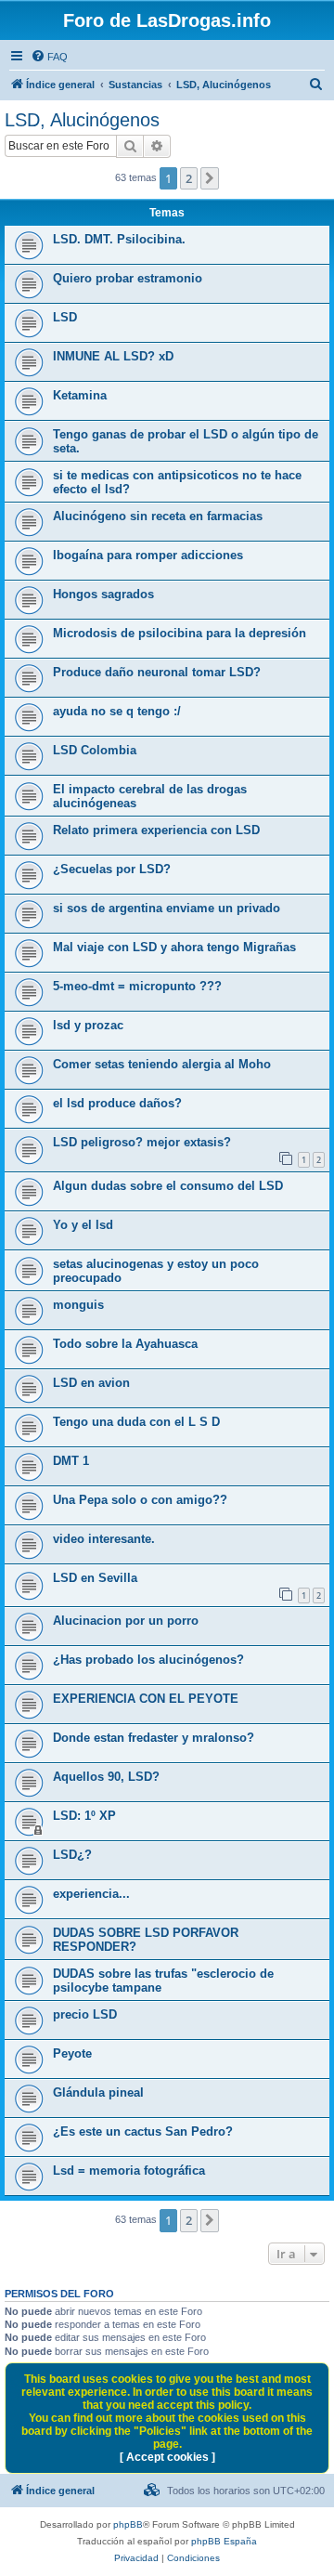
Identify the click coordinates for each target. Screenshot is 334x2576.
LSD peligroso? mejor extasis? (142, 1142)
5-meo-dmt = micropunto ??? (137, 986)
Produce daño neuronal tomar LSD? (157, 672)
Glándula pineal (98, 2092)
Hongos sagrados (103, 594)
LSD (65, 317)
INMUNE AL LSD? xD (113, 356)
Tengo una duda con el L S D (136, 1422)
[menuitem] (49, 57)
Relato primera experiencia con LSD (156, 830)
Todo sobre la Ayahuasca (125, 1344)
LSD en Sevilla (95, 1578)
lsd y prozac (88, 1025)
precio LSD (85, 2014)
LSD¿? (72, 1855)
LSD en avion (91, 1383)
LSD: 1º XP (84, 1816)
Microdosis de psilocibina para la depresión (180, 633)
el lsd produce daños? (117, 1103)
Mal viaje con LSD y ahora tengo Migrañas (174, 947)
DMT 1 (71, 1461)
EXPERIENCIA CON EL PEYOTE (146, 1699)
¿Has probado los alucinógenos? (148, 1660)
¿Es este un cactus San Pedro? (143, 2131)
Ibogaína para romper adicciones (148, 555)
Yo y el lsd (83, 1225)
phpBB (128, 2524)
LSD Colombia (95, 750)
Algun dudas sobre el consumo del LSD (168, 1186)
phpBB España (224, 2541)
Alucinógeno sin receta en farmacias (158, 516)
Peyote (72, 2053)
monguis (78, 1305)
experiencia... (91, 1894)
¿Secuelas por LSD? (112, 869)
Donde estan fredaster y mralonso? (154, 1738)
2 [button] (189, 178)
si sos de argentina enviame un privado (167, 908)
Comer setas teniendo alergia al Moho (162, 1064)
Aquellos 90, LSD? (106, 1777)
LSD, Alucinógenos (82, 120)
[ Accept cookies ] (167, 2457)
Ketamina (80, 395)
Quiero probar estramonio (128, 278)
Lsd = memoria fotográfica (129, 2171)
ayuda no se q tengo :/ (117, 711)
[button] (210, 178)
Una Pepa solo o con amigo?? (140, 1500)
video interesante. (104, 1539)
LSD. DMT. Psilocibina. (119, 239)
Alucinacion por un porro (126, 1621)
